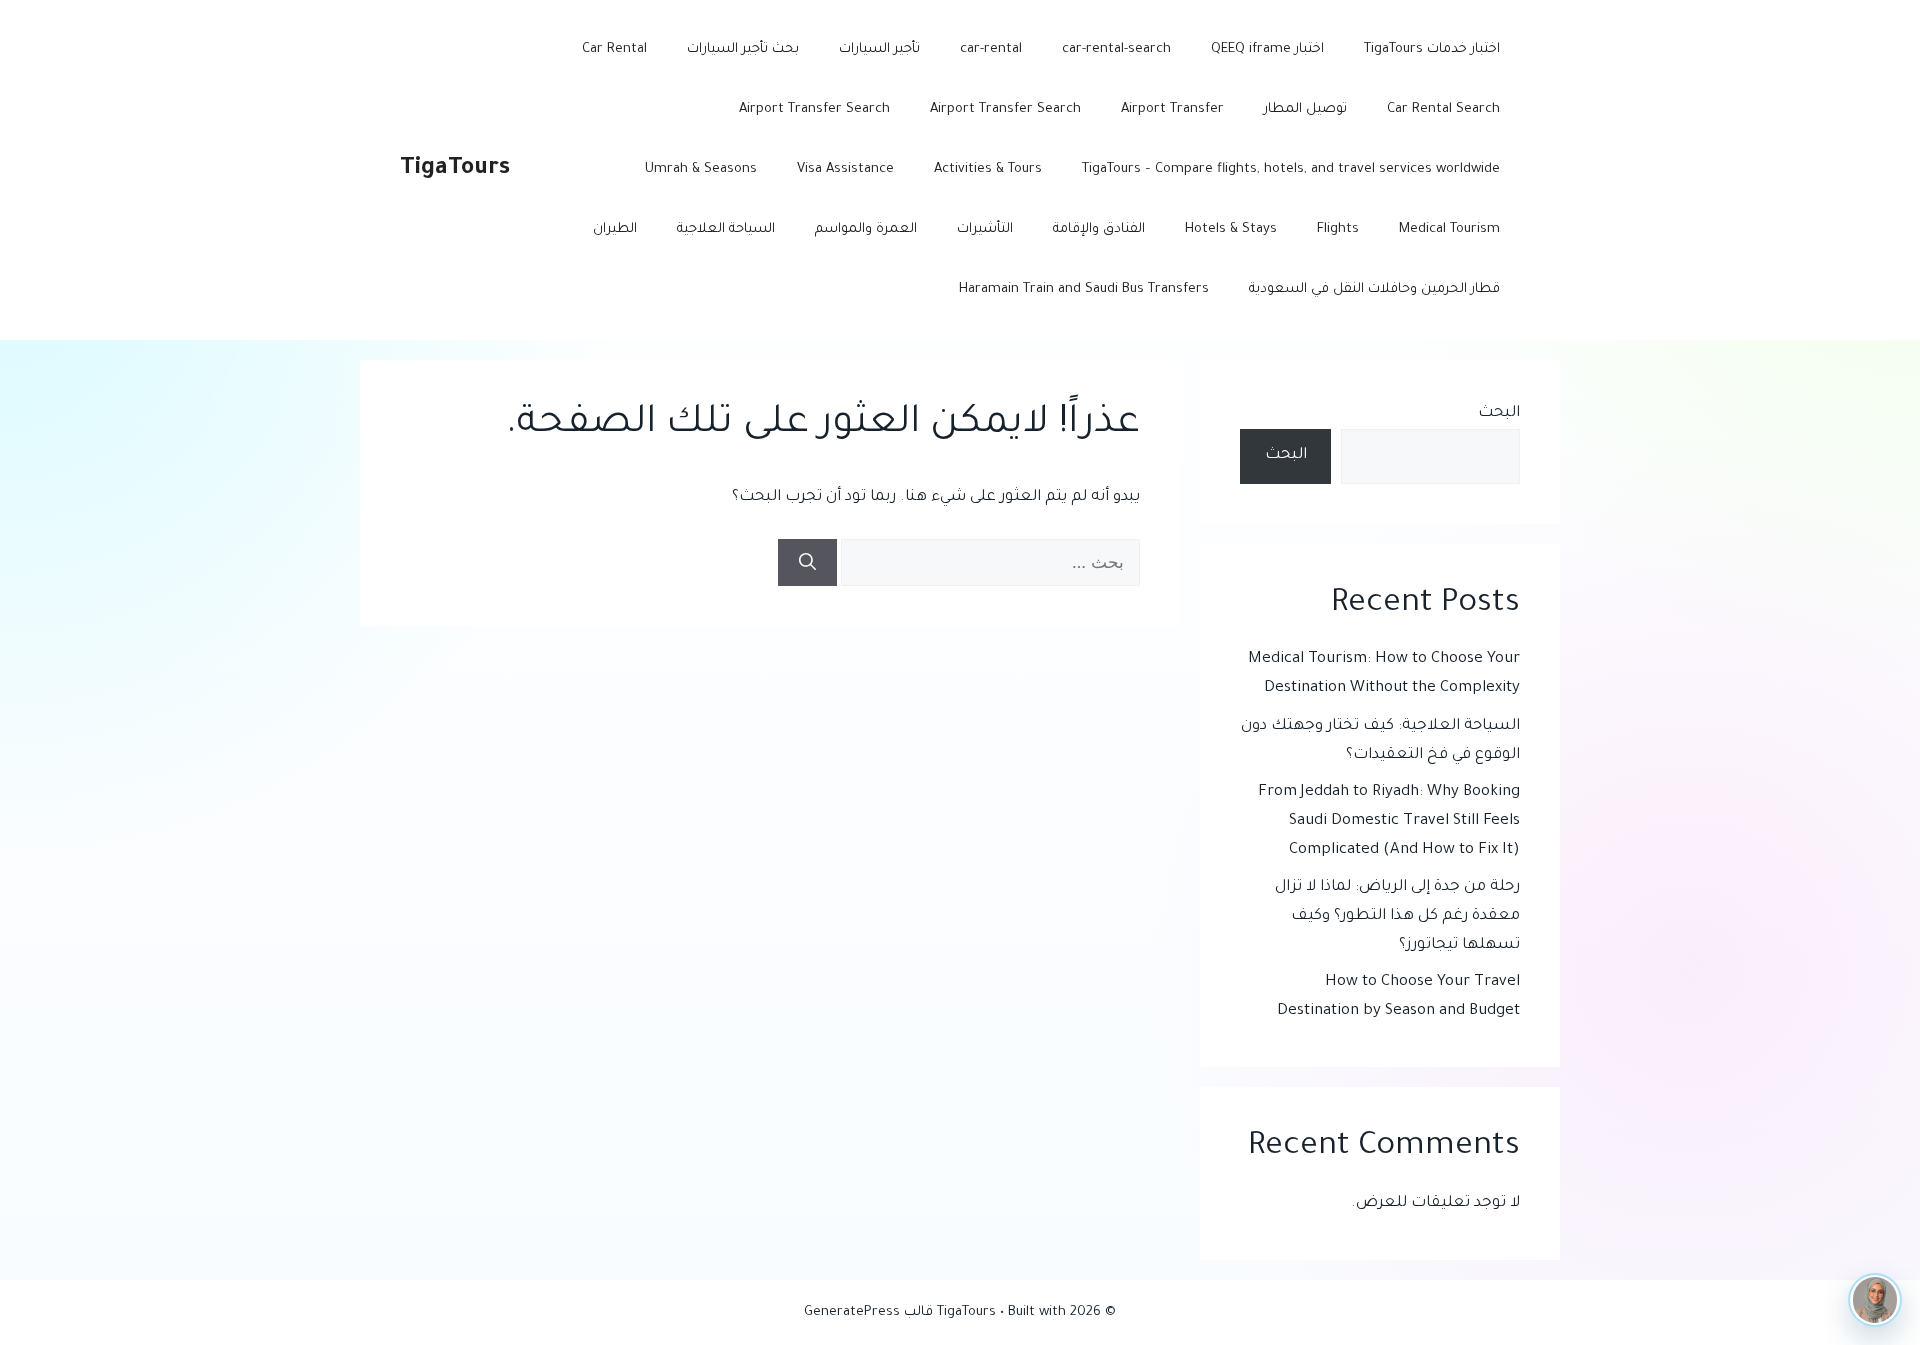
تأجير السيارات (879, 49)
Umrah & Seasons (701, 169)
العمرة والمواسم (866, 229)
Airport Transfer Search (1005, 109)
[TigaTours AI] (1875, 1300)
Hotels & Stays (1231, 229)
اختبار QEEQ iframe (1267, 49)
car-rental (991, 49)
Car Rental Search (1443, 109)
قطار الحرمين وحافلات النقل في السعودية (1374, 289)
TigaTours (455, 169)
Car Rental (614, 49)
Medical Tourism (1449, 229)
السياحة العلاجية (726, 229)
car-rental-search (1116, 49)
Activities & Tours (988, 169)
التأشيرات (985, 229)
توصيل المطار (1305, 109)
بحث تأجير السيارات (743, 49)
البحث (1499, 413)
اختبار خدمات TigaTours (1432, 49)
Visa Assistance (845, 169)
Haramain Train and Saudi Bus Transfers (1084, 289)
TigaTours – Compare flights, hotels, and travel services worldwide (1291, 169)
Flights (1338, 229)
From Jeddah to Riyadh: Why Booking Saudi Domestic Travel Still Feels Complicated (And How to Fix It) (1389, 821)
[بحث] (807, 563)
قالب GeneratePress (868, 1312)
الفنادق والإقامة (1099, 229)
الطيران (615, 229)
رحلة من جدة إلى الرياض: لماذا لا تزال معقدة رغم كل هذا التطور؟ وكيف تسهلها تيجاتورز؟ (1397, 916)
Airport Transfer (1172, 109)
